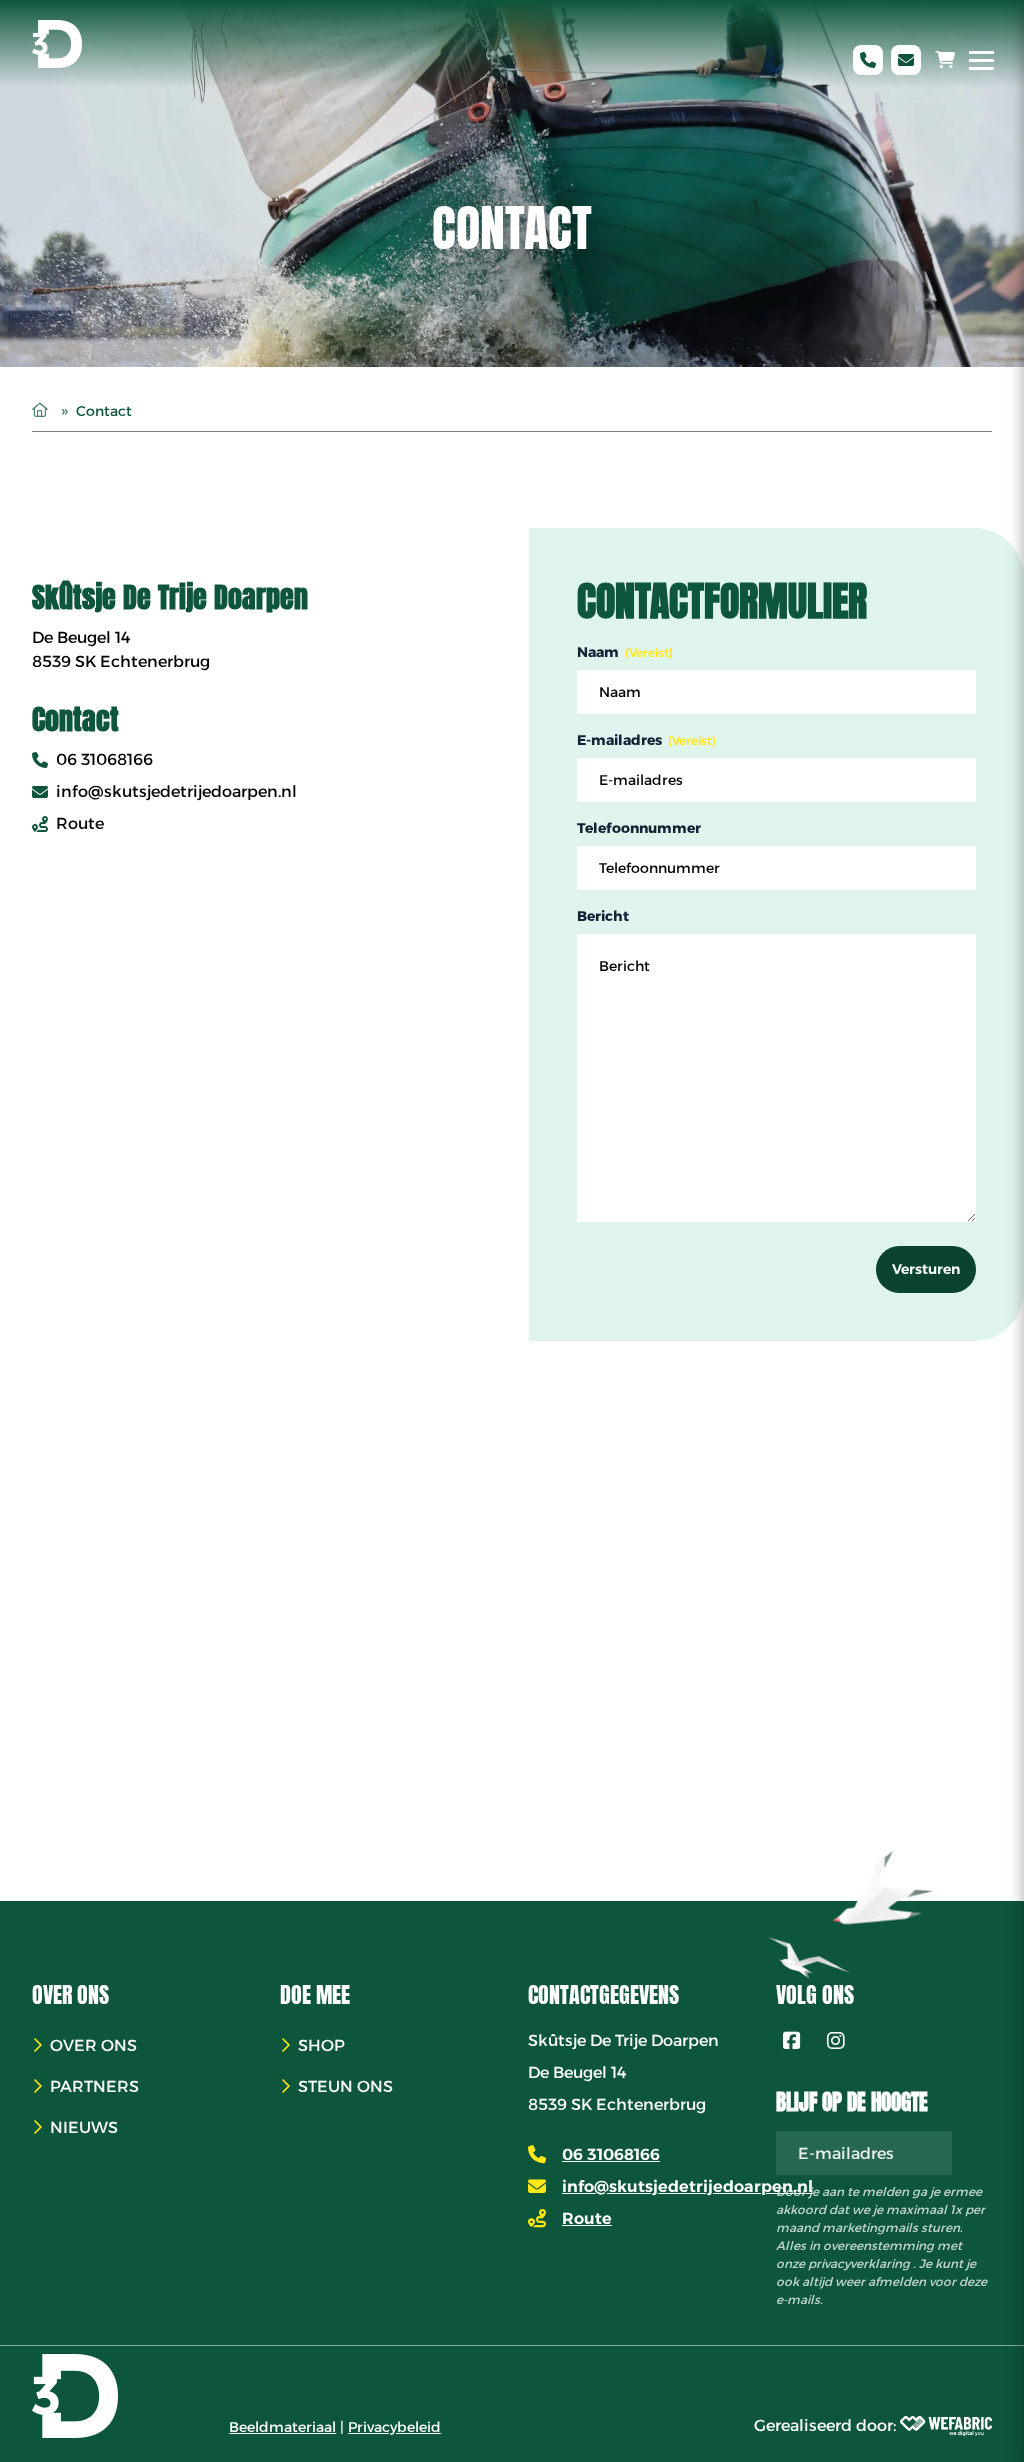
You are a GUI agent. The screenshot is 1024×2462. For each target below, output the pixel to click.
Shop (321, 2045)
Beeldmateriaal (282, 2427)
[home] (57, 44)
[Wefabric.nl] (946, 2426)
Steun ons (345, 2086)
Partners (94, 2086)
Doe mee (315, 1994)
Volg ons (815, 1994)
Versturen (926, 1269)
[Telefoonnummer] (868, 60)
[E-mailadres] (906, 60)
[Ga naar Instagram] (836, 2041)
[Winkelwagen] (945, 60)
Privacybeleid (394, 2427)
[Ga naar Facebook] (792, 2041)
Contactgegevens (603, 1994)
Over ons (70, 1994)
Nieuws (84, 2127)
